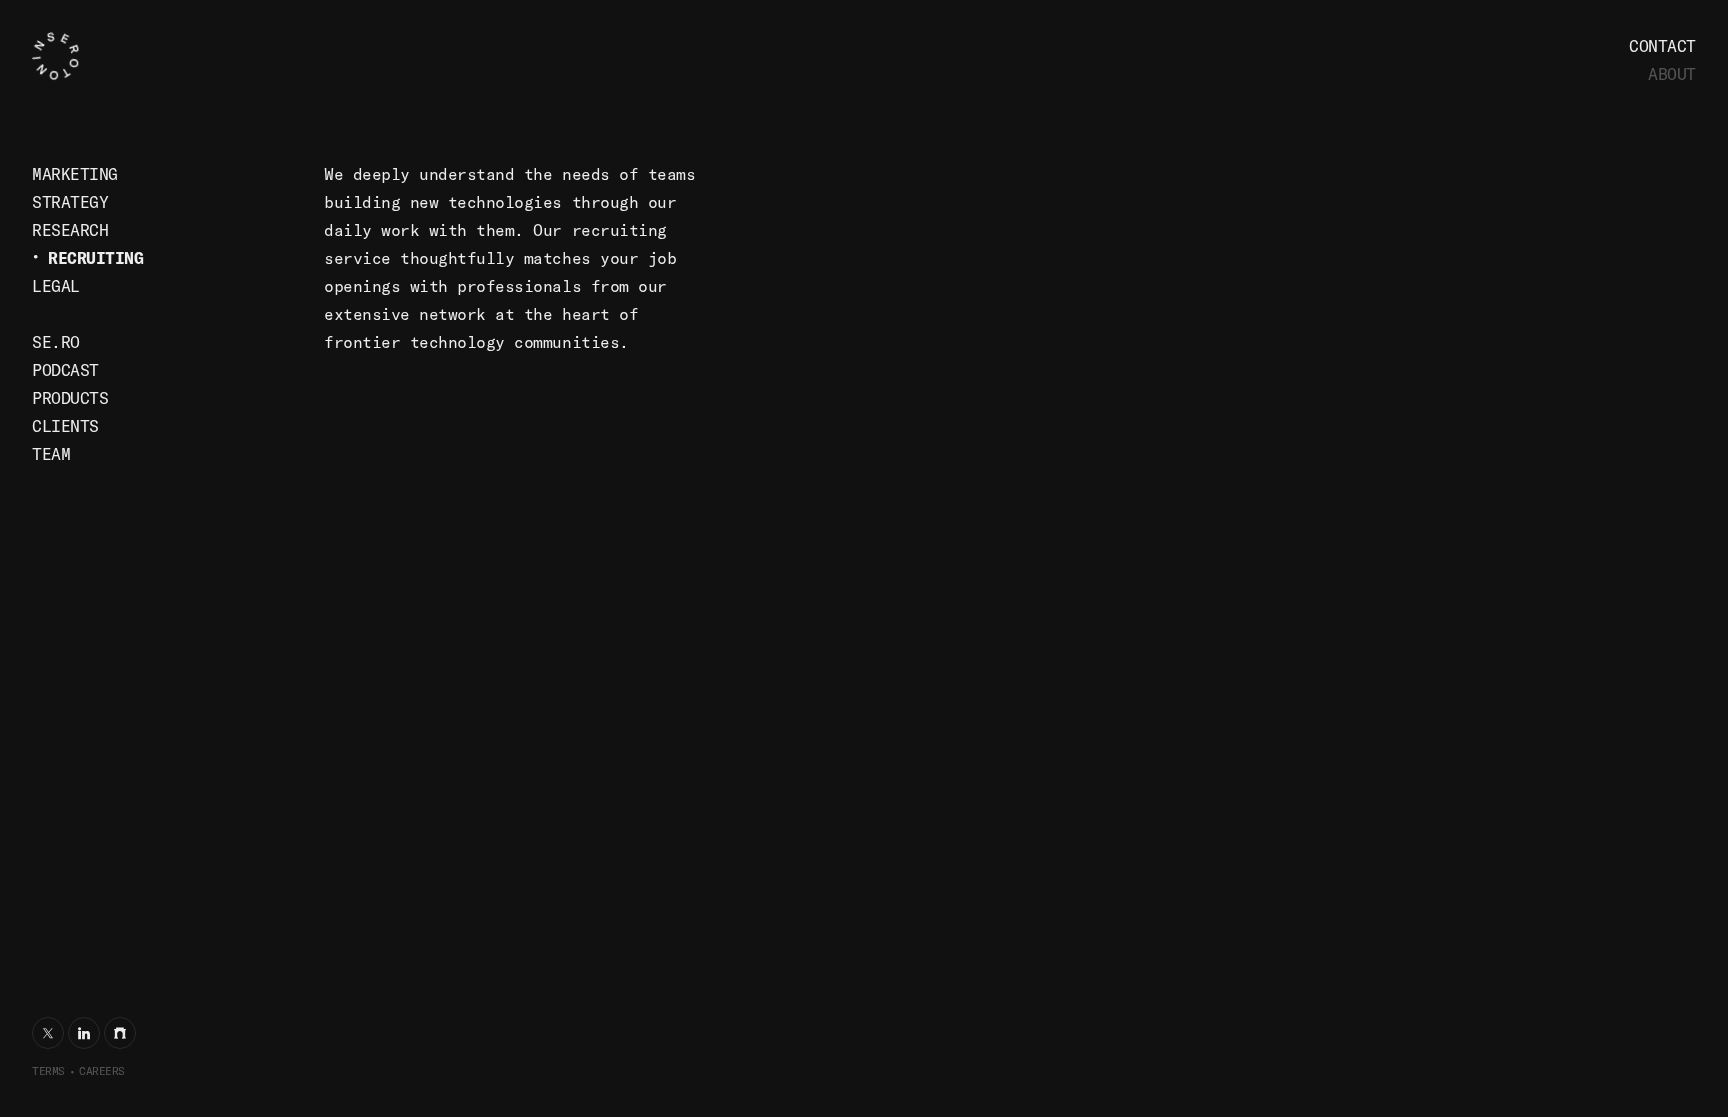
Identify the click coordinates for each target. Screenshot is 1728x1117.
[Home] (87, 56)
